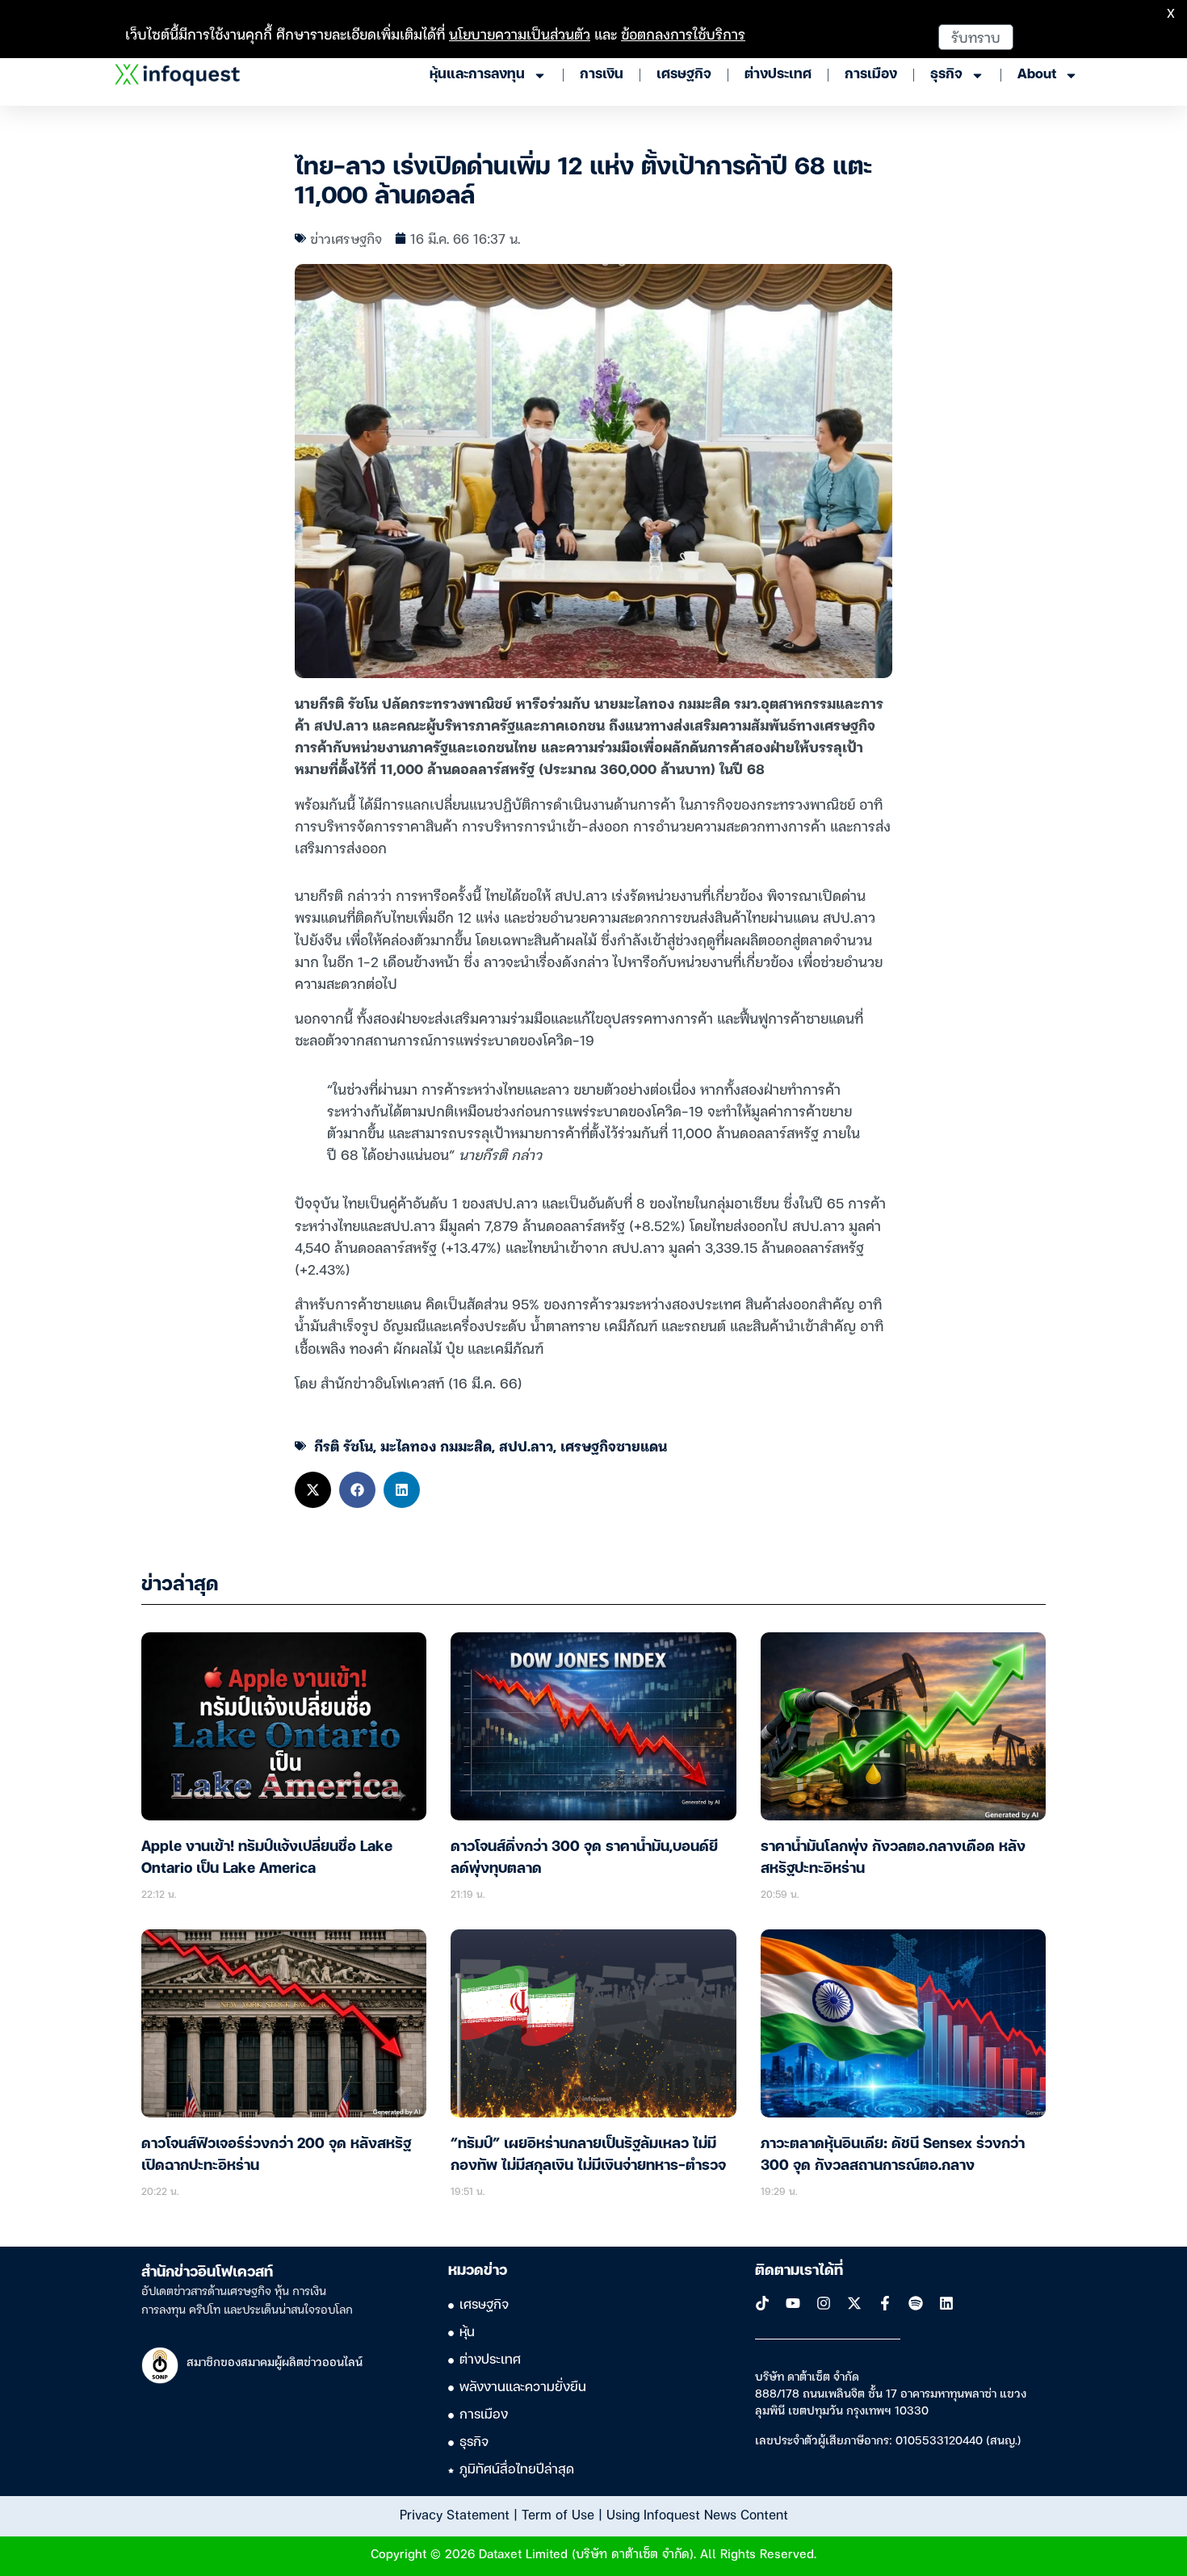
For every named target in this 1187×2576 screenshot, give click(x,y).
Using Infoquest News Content (697, 2514)
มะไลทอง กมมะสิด (436, 1445)
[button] (313, 1490)
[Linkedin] (946, 2303)
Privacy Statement (455, 2514)
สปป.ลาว (526, 1445)
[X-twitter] (854, 2303)
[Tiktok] (762, 2303)
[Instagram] (824, 2303)
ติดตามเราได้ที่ (799, 2271)
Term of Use (558, 2514)
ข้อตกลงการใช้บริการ (683, 34)
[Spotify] (916, 2303)
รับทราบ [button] (976, 37)
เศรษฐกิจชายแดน (614, 1445)
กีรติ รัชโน (344, 1445)
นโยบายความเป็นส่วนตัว (520, 34)
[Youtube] (793, 2303)
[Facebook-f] (885, 2303)
